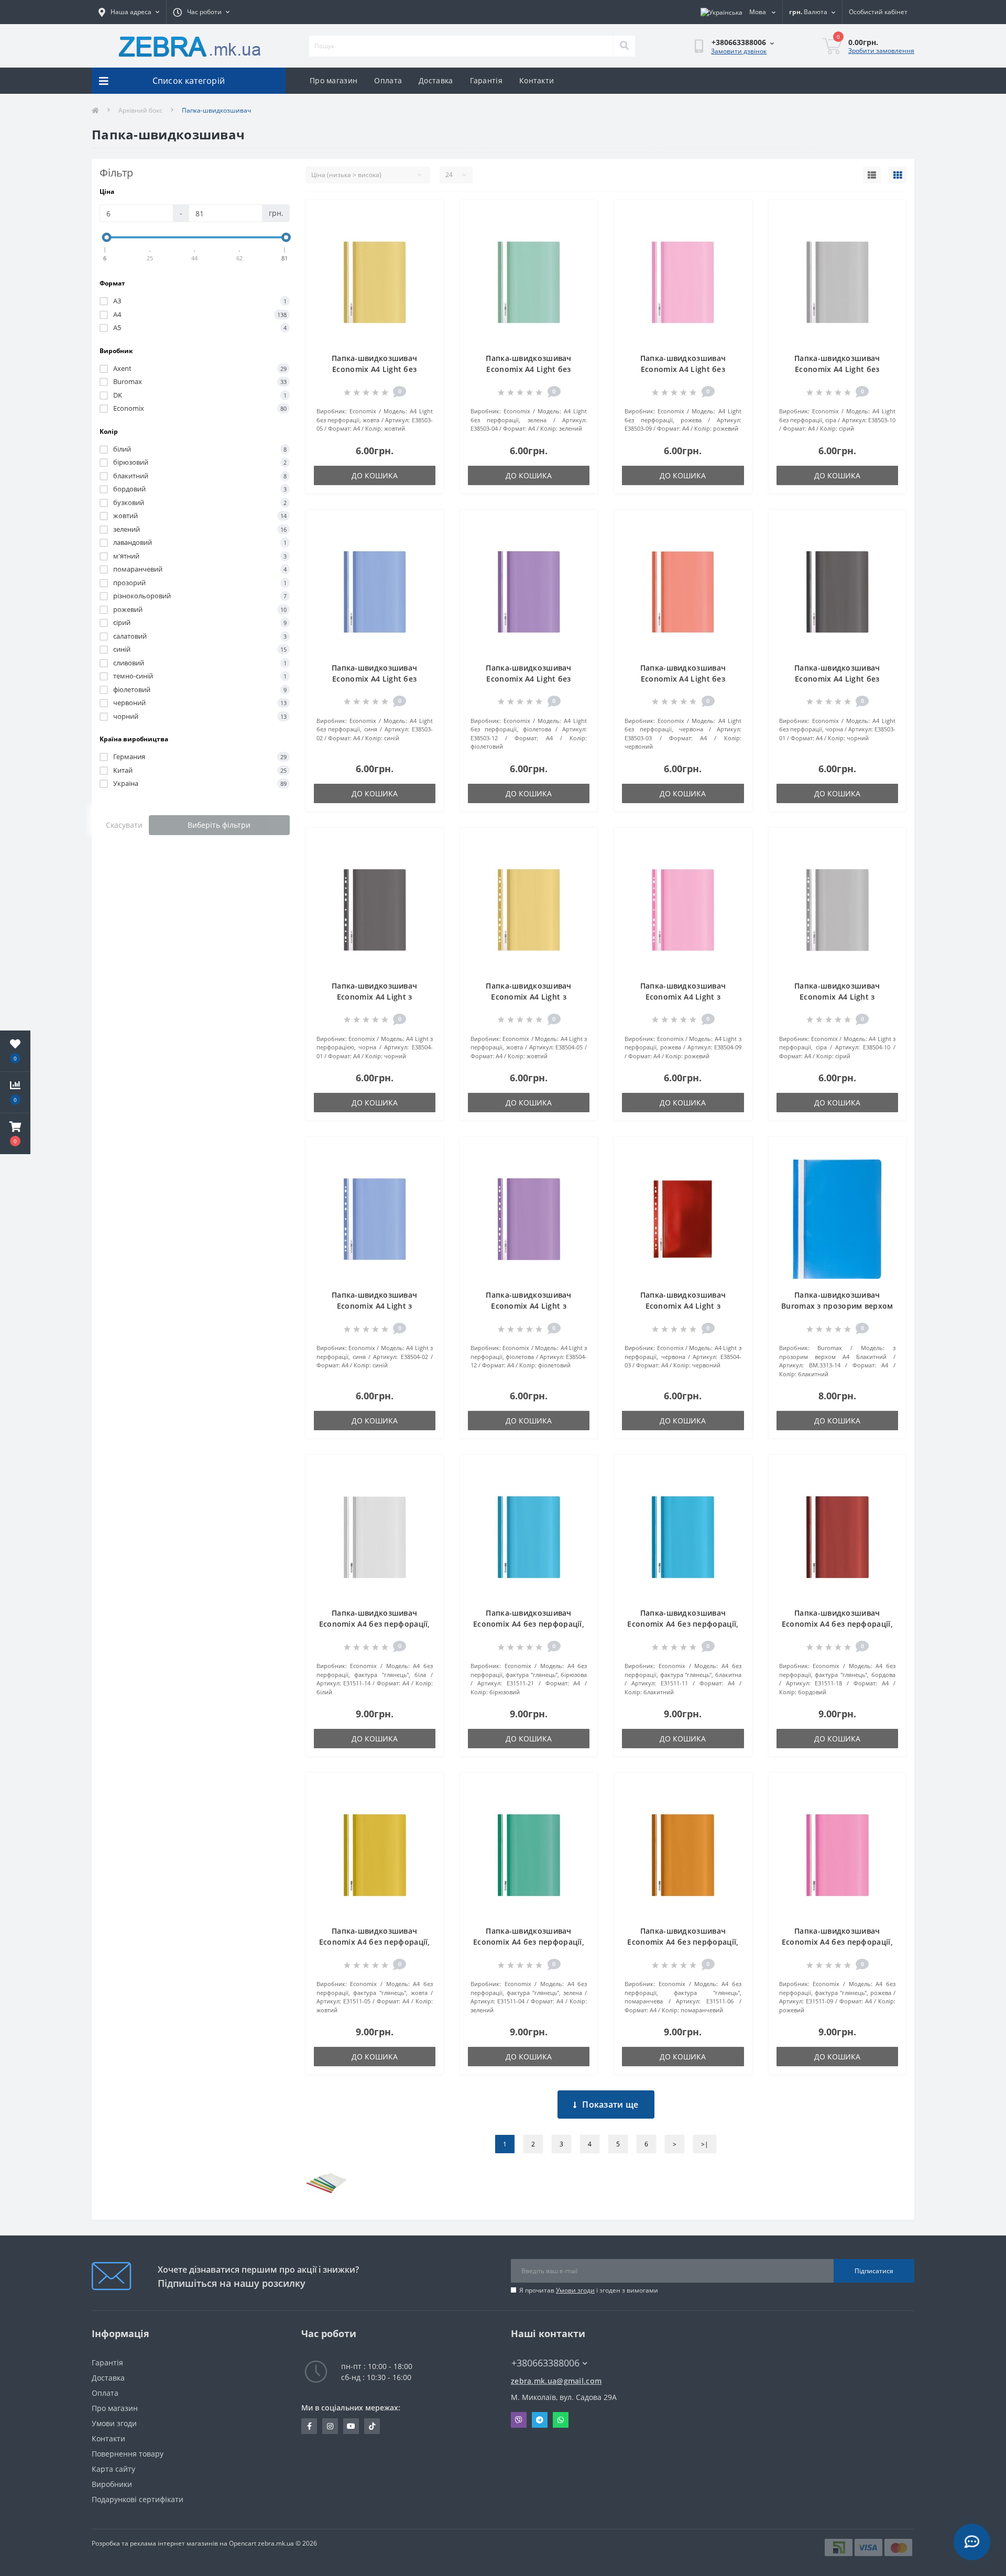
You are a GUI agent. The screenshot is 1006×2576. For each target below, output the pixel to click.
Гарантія (486, 80)
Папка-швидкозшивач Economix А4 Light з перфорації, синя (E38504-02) (374, 1306)
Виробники (112, 2484)
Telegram (540, 2420)
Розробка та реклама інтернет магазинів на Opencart (174, 2543)
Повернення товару (128, 2454)
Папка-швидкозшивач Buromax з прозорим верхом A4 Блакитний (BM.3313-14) (837, 1306)
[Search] (624, 46)
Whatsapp (561, 2420)
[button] (15, 1134)
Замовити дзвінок (739, 51)
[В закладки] (427, 214)
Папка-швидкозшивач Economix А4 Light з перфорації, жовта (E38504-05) (529, 997)
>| (705, 2144)
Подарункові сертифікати (138, 2499)
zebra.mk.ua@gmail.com (556, 2381)
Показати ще (610, 2104)
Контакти (537, 80)
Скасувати (124, 825)
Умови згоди (575, 2290)
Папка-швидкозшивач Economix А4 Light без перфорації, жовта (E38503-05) (374, 369)
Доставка (436, 80)
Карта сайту (113, 2469)
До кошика (375, 475)
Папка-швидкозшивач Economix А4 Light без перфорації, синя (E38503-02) (374, 679)
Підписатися (874, 2271)
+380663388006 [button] (545, 2363)
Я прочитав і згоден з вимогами (589, 2290)
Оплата (388, 80)
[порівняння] (427, 231)
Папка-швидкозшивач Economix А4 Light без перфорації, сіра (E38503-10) (837, 369)
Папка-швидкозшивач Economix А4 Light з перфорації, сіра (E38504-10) (837, 997)
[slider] (107, 237)
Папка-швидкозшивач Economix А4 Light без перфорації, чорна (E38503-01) (837, 679)
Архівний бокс (140, 110)
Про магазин (333, 80)
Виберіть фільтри (219, 825)
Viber (519, 2420)
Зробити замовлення (881, 51)
